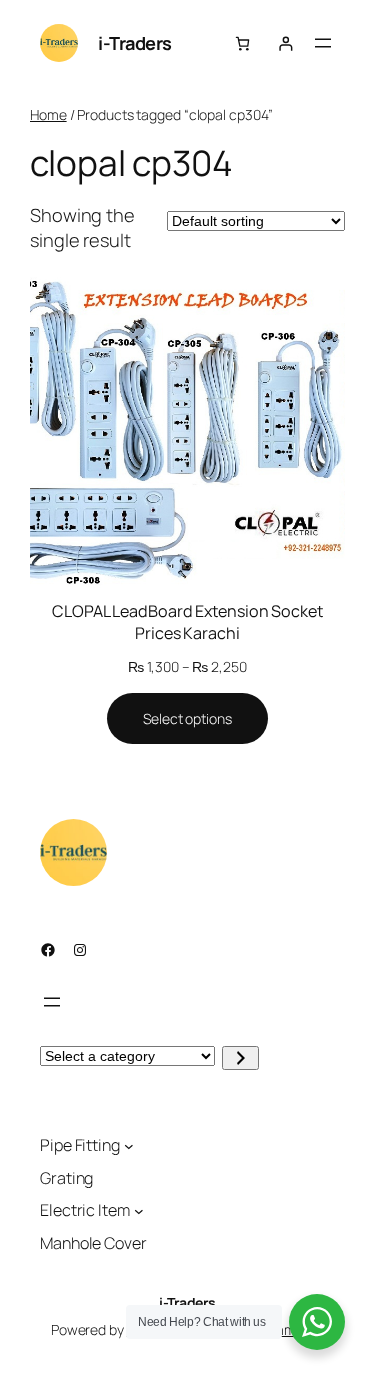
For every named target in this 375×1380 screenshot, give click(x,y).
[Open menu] (323, 43)
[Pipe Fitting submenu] (129, 1146)
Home (48, 114)
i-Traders (135, 43)
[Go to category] (240, 1058)
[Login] (285, 43)
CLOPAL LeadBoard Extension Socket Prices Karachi (187, 622)
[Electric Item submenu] (139, 1211)
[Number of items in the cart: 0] (242, 43)
